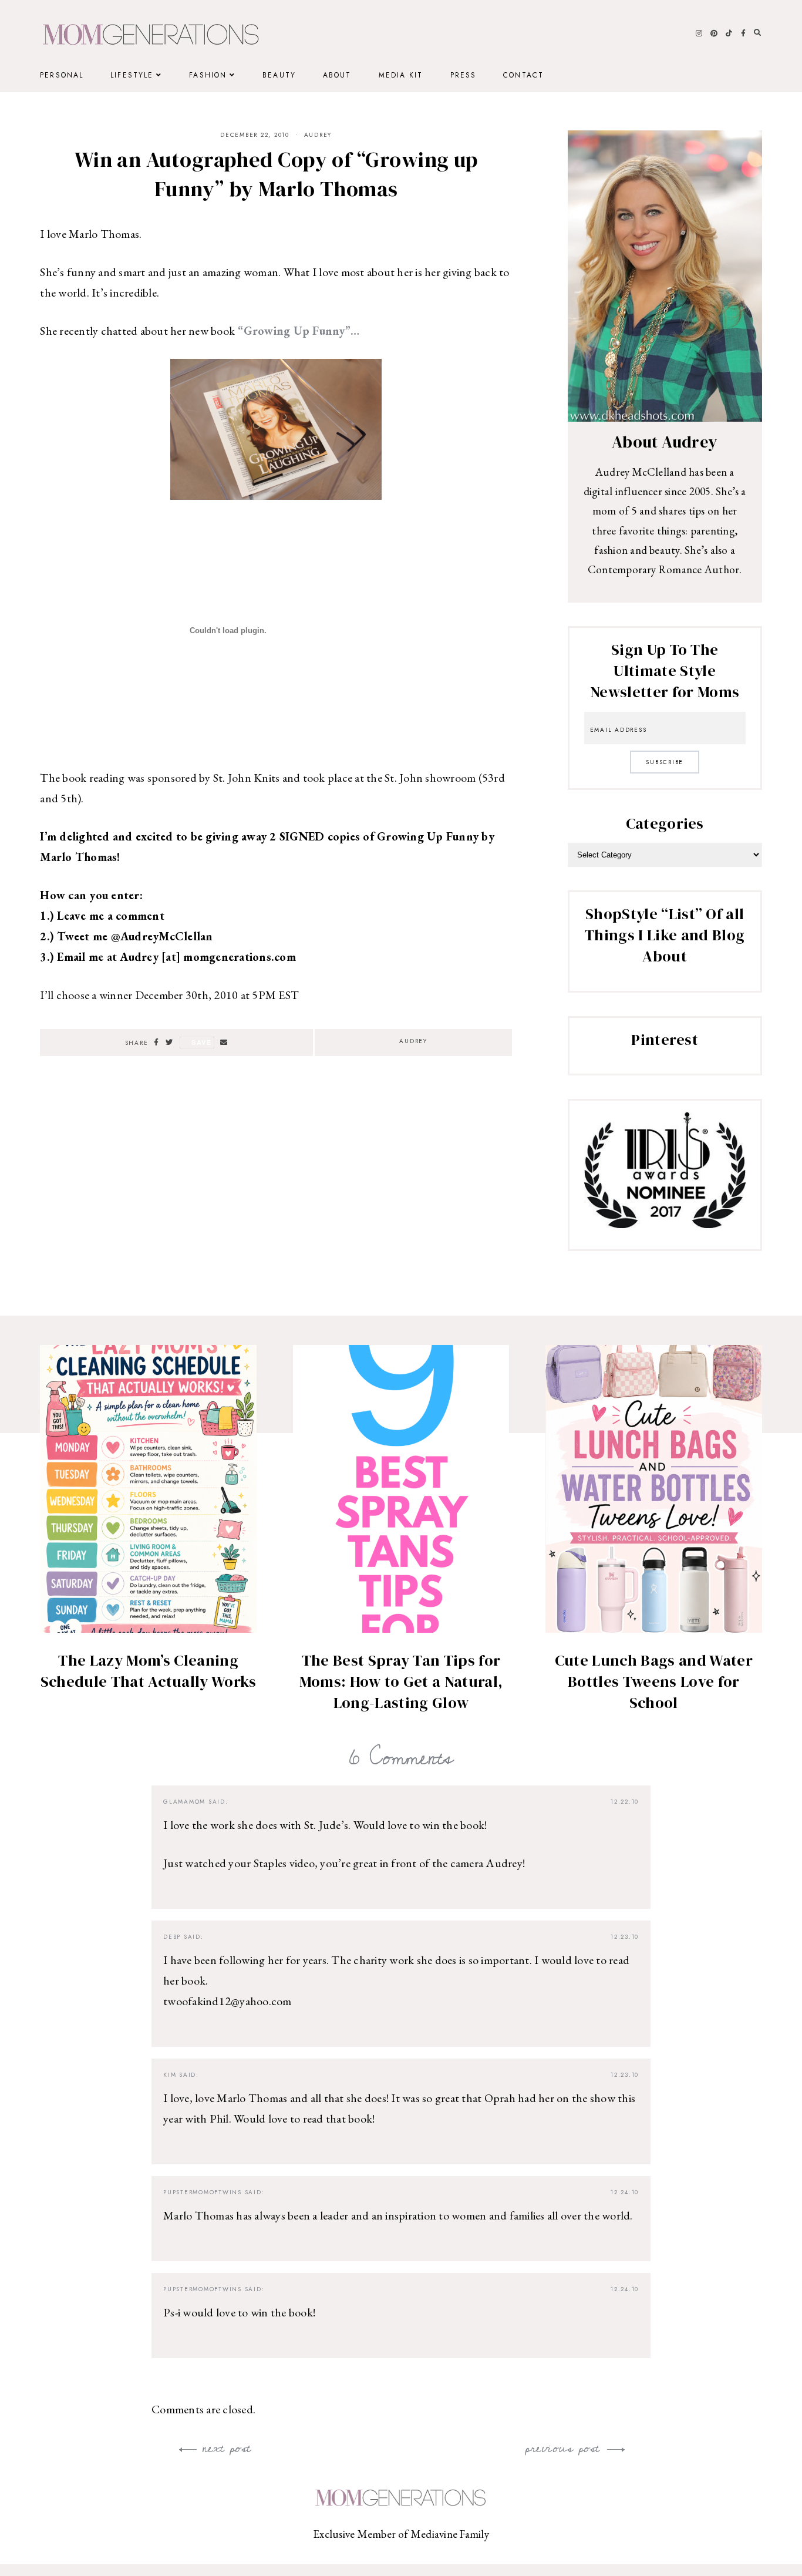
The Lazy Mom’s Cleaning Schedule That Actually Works (149, 1671)
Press (464, 75)
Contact (523, 75)
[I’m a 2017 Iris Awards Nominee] (665, 1224)
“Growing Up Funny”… (297, 331)
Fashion (208, 75)
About (337, 75)
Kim (170, 2075)
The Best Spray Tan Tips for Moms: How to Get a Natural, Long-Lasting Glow (401, 1682)
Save (202, 1042)
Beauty (279, 75)
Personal (62, 75)
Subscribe (665, 762)
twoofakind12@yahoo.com (228, 2001)
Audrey (318, 135)
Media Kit (401, 75)
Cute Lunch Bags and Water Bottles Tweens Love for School (654, 1682)
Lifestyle (132, 75)
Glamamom (184, 1802)
